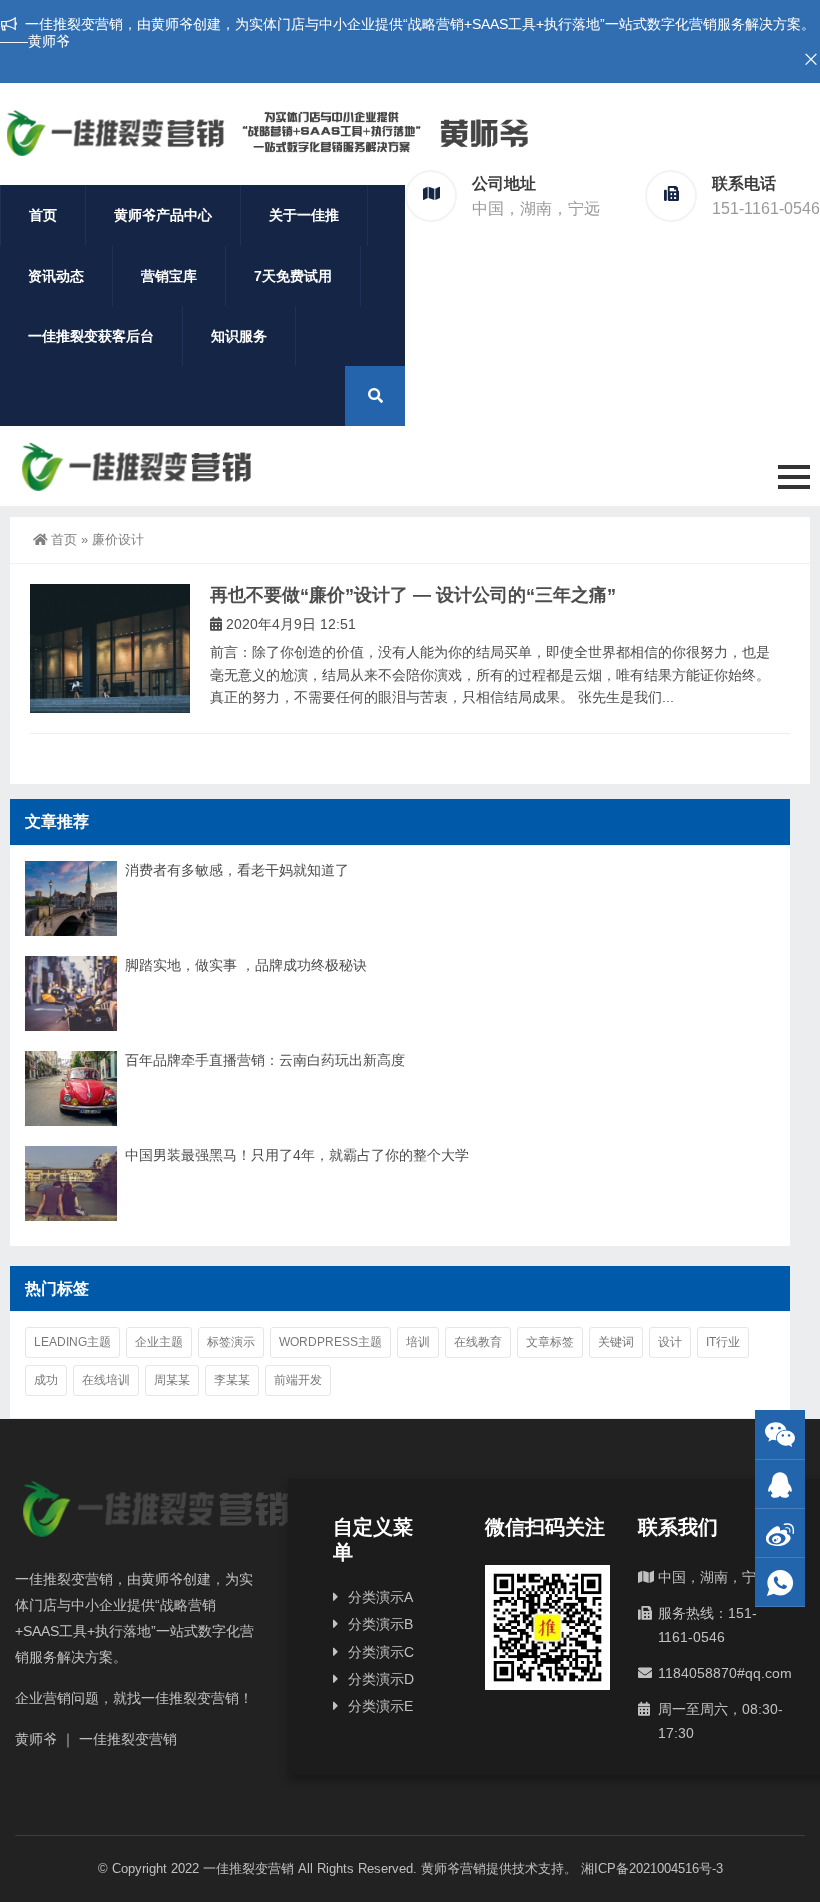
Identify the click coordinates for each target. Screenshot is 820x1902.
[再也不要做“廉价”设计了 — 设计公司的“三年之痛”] (110, 648)
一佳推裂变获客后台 (91, 336)
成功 (46, 1380)
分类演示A (380, 1597)
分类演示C (381, 1652)
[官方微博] (780, 1533)
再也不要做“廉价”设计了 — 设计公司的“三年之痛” (413, 595)
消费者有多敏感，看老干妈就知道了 (237, 870)
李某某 (232, 1380)
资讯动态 (56, 276)
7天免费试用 (293, 276)
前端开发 (298, 1380)
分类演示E (380, 1706)
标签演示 (231, 1342)
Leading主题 (72, 1342)
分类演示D (381, 1679)
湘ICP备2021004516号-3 (652, 1868)
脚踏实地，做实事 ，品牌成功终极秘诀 (246, 965)
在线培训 (106, 1380)
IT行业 (723, 1342)
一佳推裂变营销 (248, 1868)
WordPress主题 (330, 1342)
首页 (43, 215)
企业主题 (159, 1342)
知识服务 (239, 336)
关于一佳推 (304, 215)
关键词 (616, 1342)
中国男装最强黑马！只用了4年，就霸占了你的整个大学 (297, 1155)
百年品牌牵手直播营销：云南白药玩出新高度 (265, 1060)
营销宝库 (169, 276)
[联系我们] (780, 1484)
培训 (418, 1342)
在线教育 (478, 1342)
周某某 (172, 1380)
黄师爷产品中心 (163, 215)
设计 (670, 1342)
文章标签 (550, 1342)
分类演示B (380, 1624)
